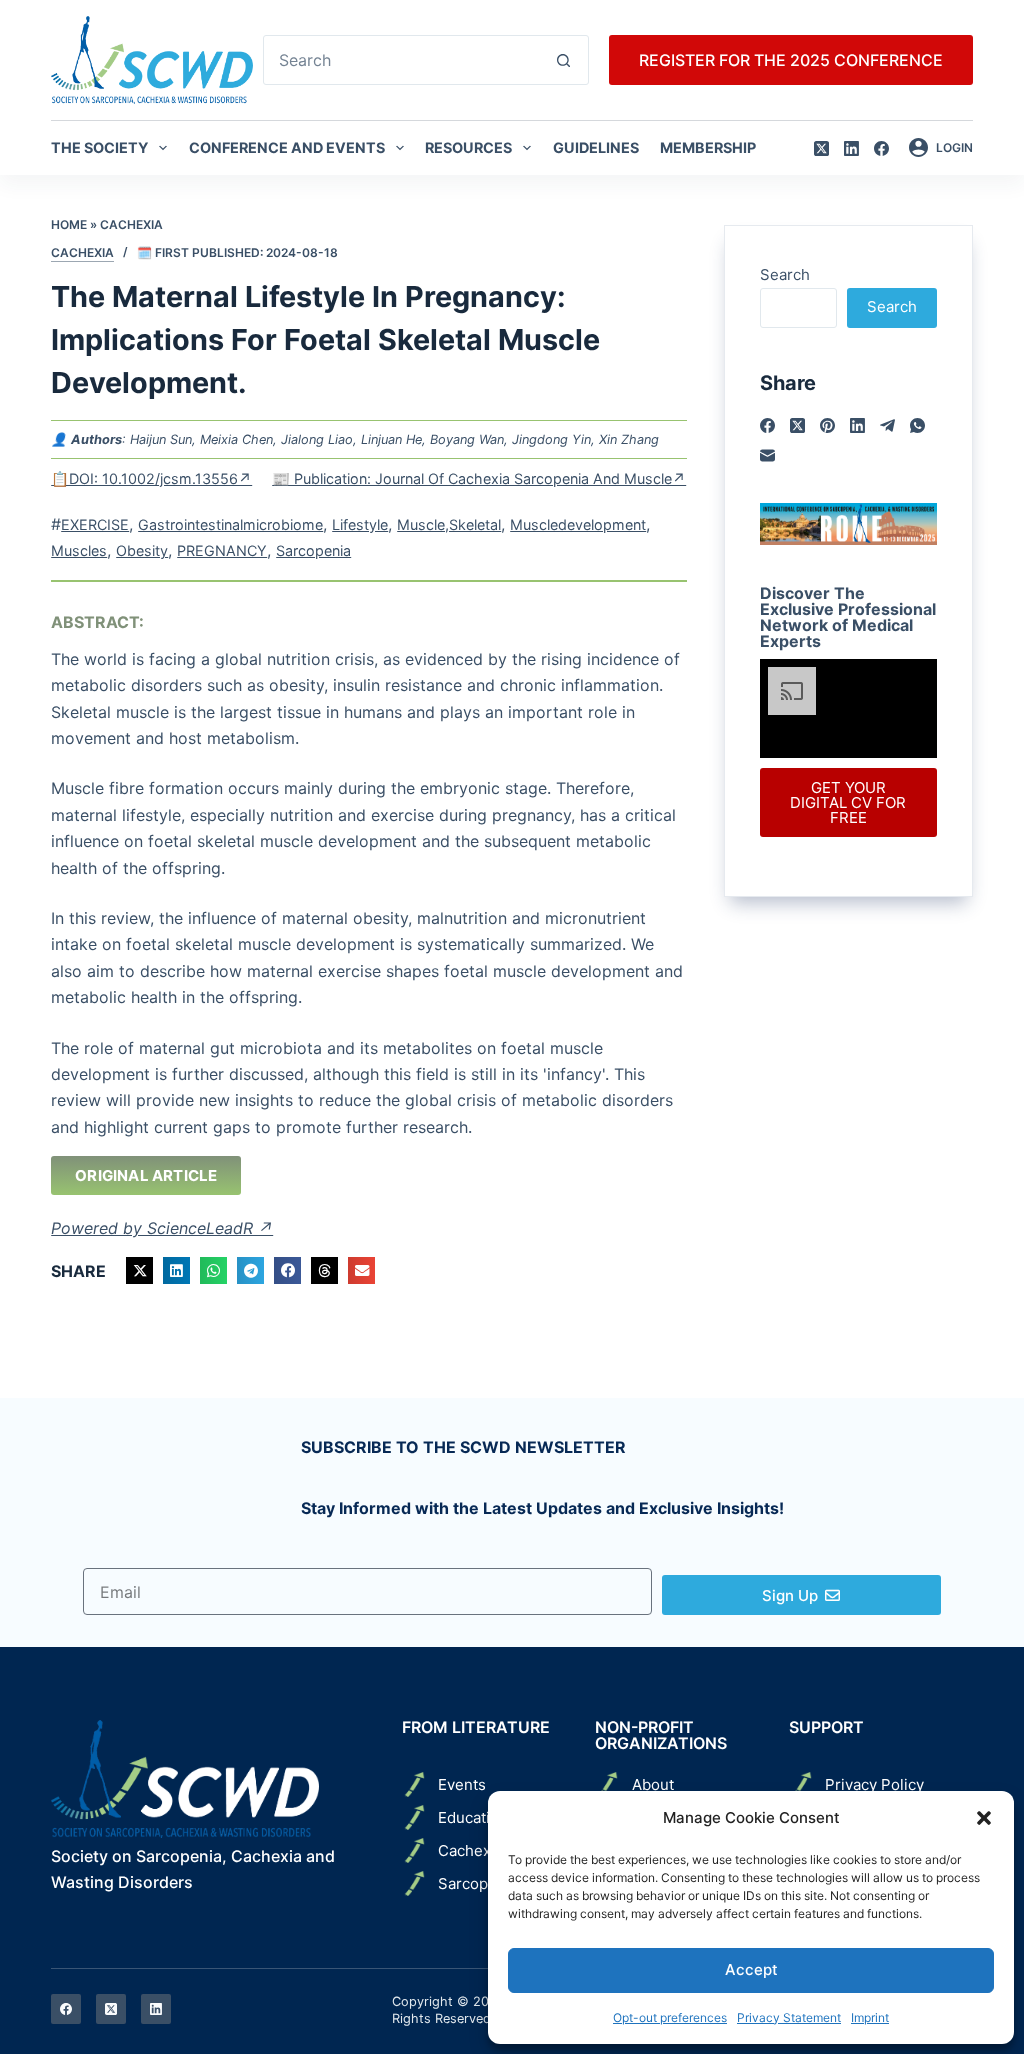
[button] (984, 1818)
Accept (751, 1969)
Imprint (870, 2017)
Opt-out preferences (670, 2017)
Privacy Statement (789, 2017)
